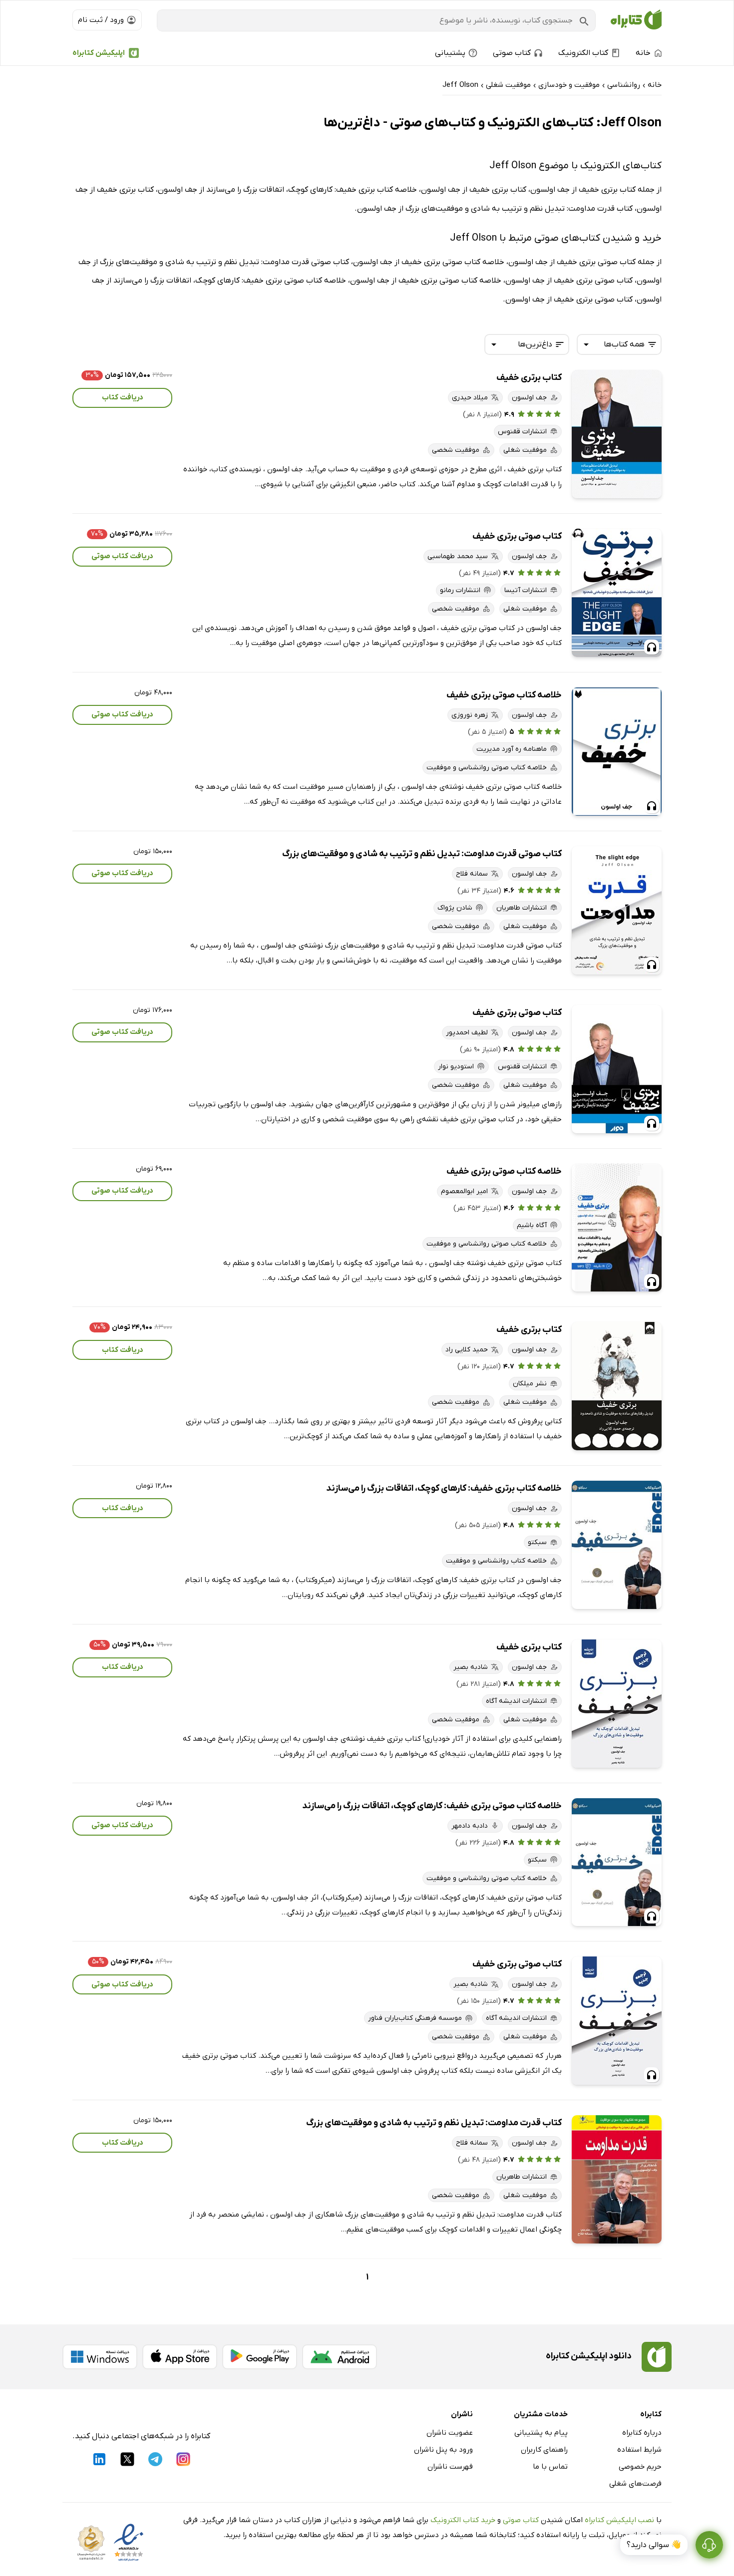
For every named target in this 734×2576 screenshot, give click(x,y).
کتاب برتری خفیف (529, 378)
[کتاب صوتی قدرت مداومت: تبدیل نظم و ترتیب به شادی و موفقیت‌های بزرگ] (617, 910)
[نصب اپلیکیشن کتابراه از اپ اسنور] (180, 2357)
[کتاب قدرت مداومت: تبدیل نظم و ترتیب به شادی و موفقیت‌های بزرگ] (617, 2179)
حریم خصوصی (640, 2467)
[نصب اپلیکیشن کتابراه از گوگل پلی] (260, 2357)
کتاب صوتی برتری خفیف (517, 536)
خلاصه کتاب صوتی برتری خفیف (504, 695)
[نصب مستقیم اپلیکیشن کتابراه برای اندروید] (340, 2357)
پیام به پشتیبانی (541, 2433)
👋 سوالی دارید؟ (654, 2545)
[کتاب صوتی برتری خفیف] (617, 593)
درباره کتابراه (642, 2433)
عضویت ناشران (450, 2433)
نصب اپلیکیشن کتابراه (619, 2520)
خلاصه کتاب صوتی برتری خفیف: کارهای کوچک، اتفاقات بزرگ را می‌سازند (432, 1806)
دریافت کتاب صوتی (122, 556)
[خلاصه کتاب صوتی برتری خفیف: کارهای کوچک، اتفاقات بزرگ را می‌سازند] (617, 1862)
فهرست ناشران (450, 2467)
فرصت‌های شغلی (635, 2484)
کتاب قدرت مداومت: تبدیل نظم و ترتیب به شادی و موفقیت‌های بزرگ (434, 2123)
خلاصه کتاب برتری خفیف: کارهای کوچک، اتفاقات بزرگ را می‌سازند (444, 1488)
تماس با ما (550, 2467)
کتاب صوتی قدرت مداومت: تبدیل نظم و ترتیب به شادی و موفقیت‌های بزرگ (422, 854)
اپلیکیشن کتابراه (99, 53)
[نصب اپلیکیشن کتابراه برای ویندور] (100, 2357)
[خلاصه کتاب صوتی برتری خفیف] (617, 752)
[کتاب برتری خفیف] (617, 434)
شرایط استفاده (639, 2450)
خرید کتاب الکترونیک (463, 2520)
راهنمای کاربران (544, 2450)
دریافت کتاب (123, 397)
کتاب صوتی (521, 2520)
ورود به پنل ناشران (443, 2450)
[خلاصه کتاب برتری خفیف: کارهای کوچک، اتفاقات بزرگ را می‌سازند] (617, 1545)
